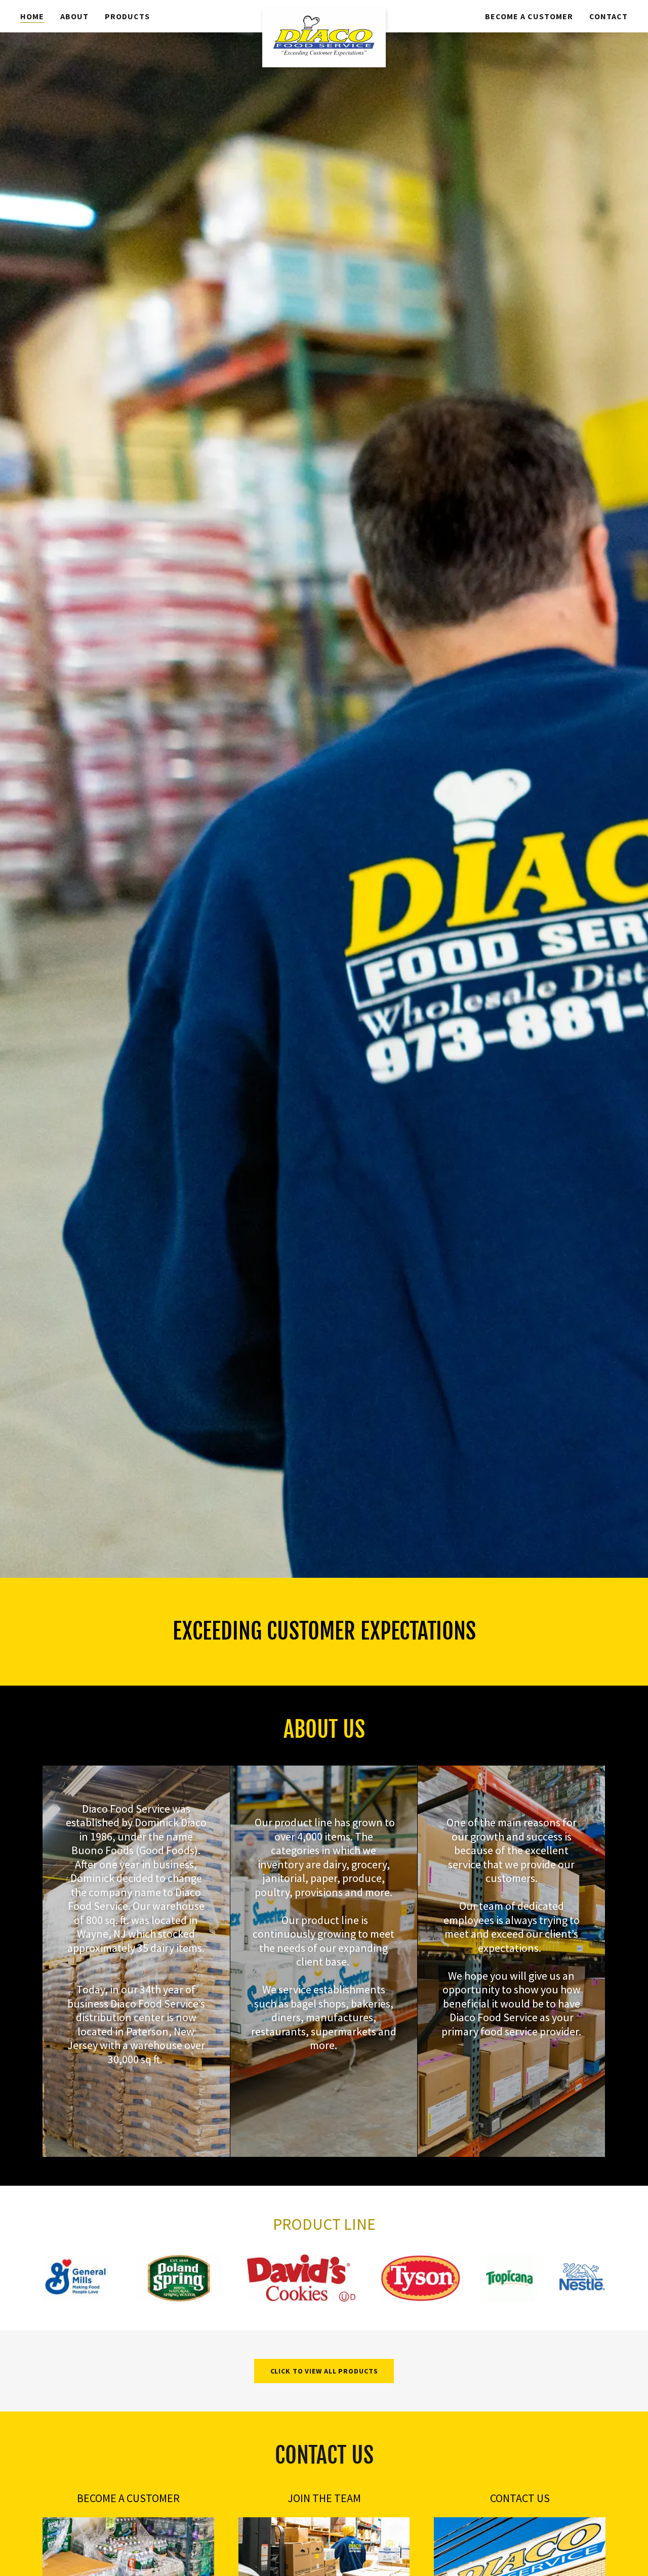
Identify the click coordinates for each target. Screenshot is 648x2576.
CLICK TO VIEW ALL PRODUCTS (324, 2371)
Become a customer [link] (529, 16)
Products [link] (127, 16)
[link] (324, 16)
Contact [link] (609, 16)
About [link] (74, 16)
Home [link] (32, 16)
